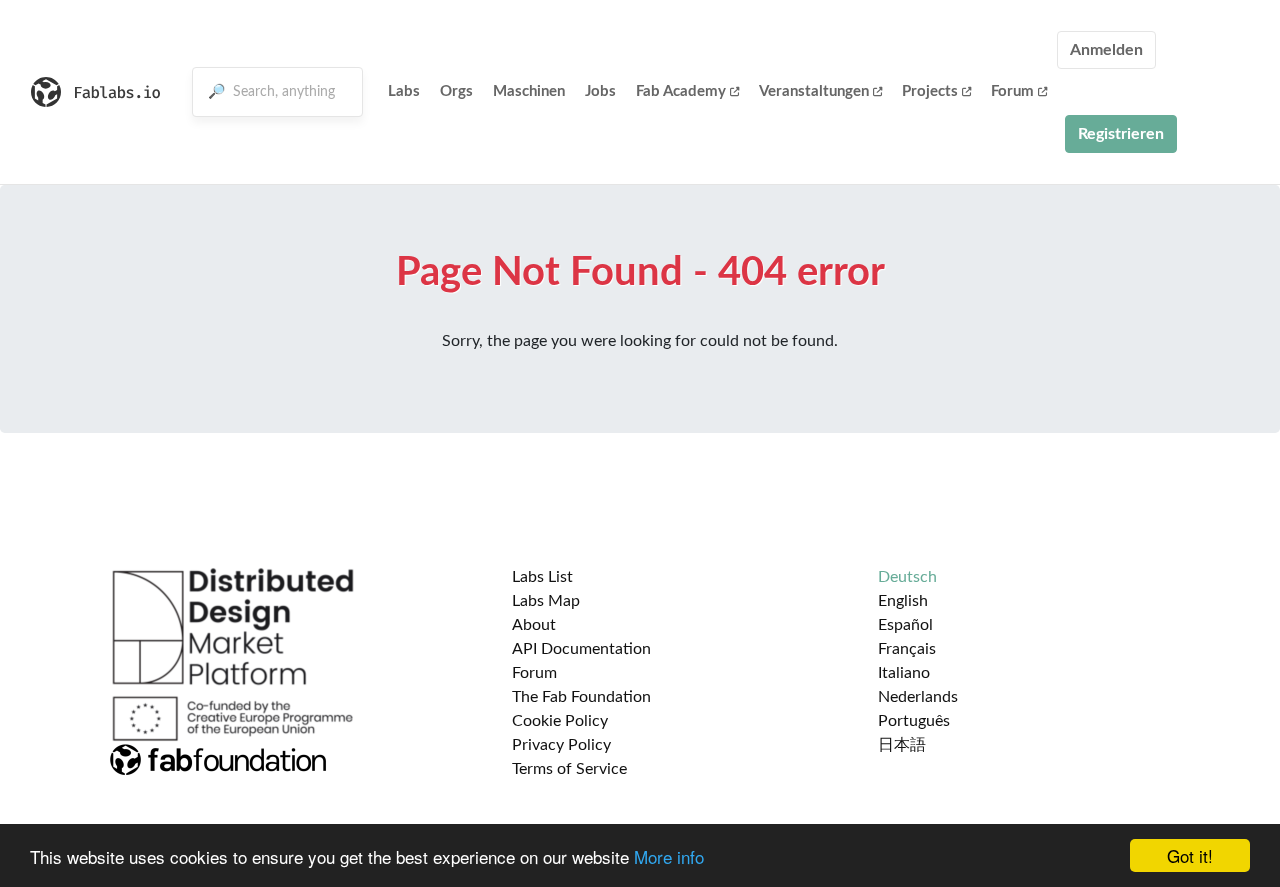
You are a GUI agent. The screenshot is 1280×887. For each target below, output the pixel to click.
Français (907, 649)
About (534, 625)
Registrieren (1121, 134)
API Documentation (581, 649)
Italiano (904, 673)
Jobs (600, 91)
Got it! (1190, 855)
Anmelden (1106, 50)
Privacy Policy (561, 745)
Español (905, 625)
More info (669, 856)
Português (914, 721)
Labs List (542, 577)
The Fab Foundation (581, 697)
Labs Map (546, 601)
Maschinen (529, 91)
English (903, 601)
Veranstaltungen (814, 91)
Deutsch (907, 577)
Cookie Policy (560, 721)
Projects (930, 91)
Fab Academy (681, 91)
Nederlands (918, 697)
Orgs (456, 91)
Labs (404, 91)
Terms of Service (569, 769)
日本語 (902, 745)
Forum (1012, 91)
